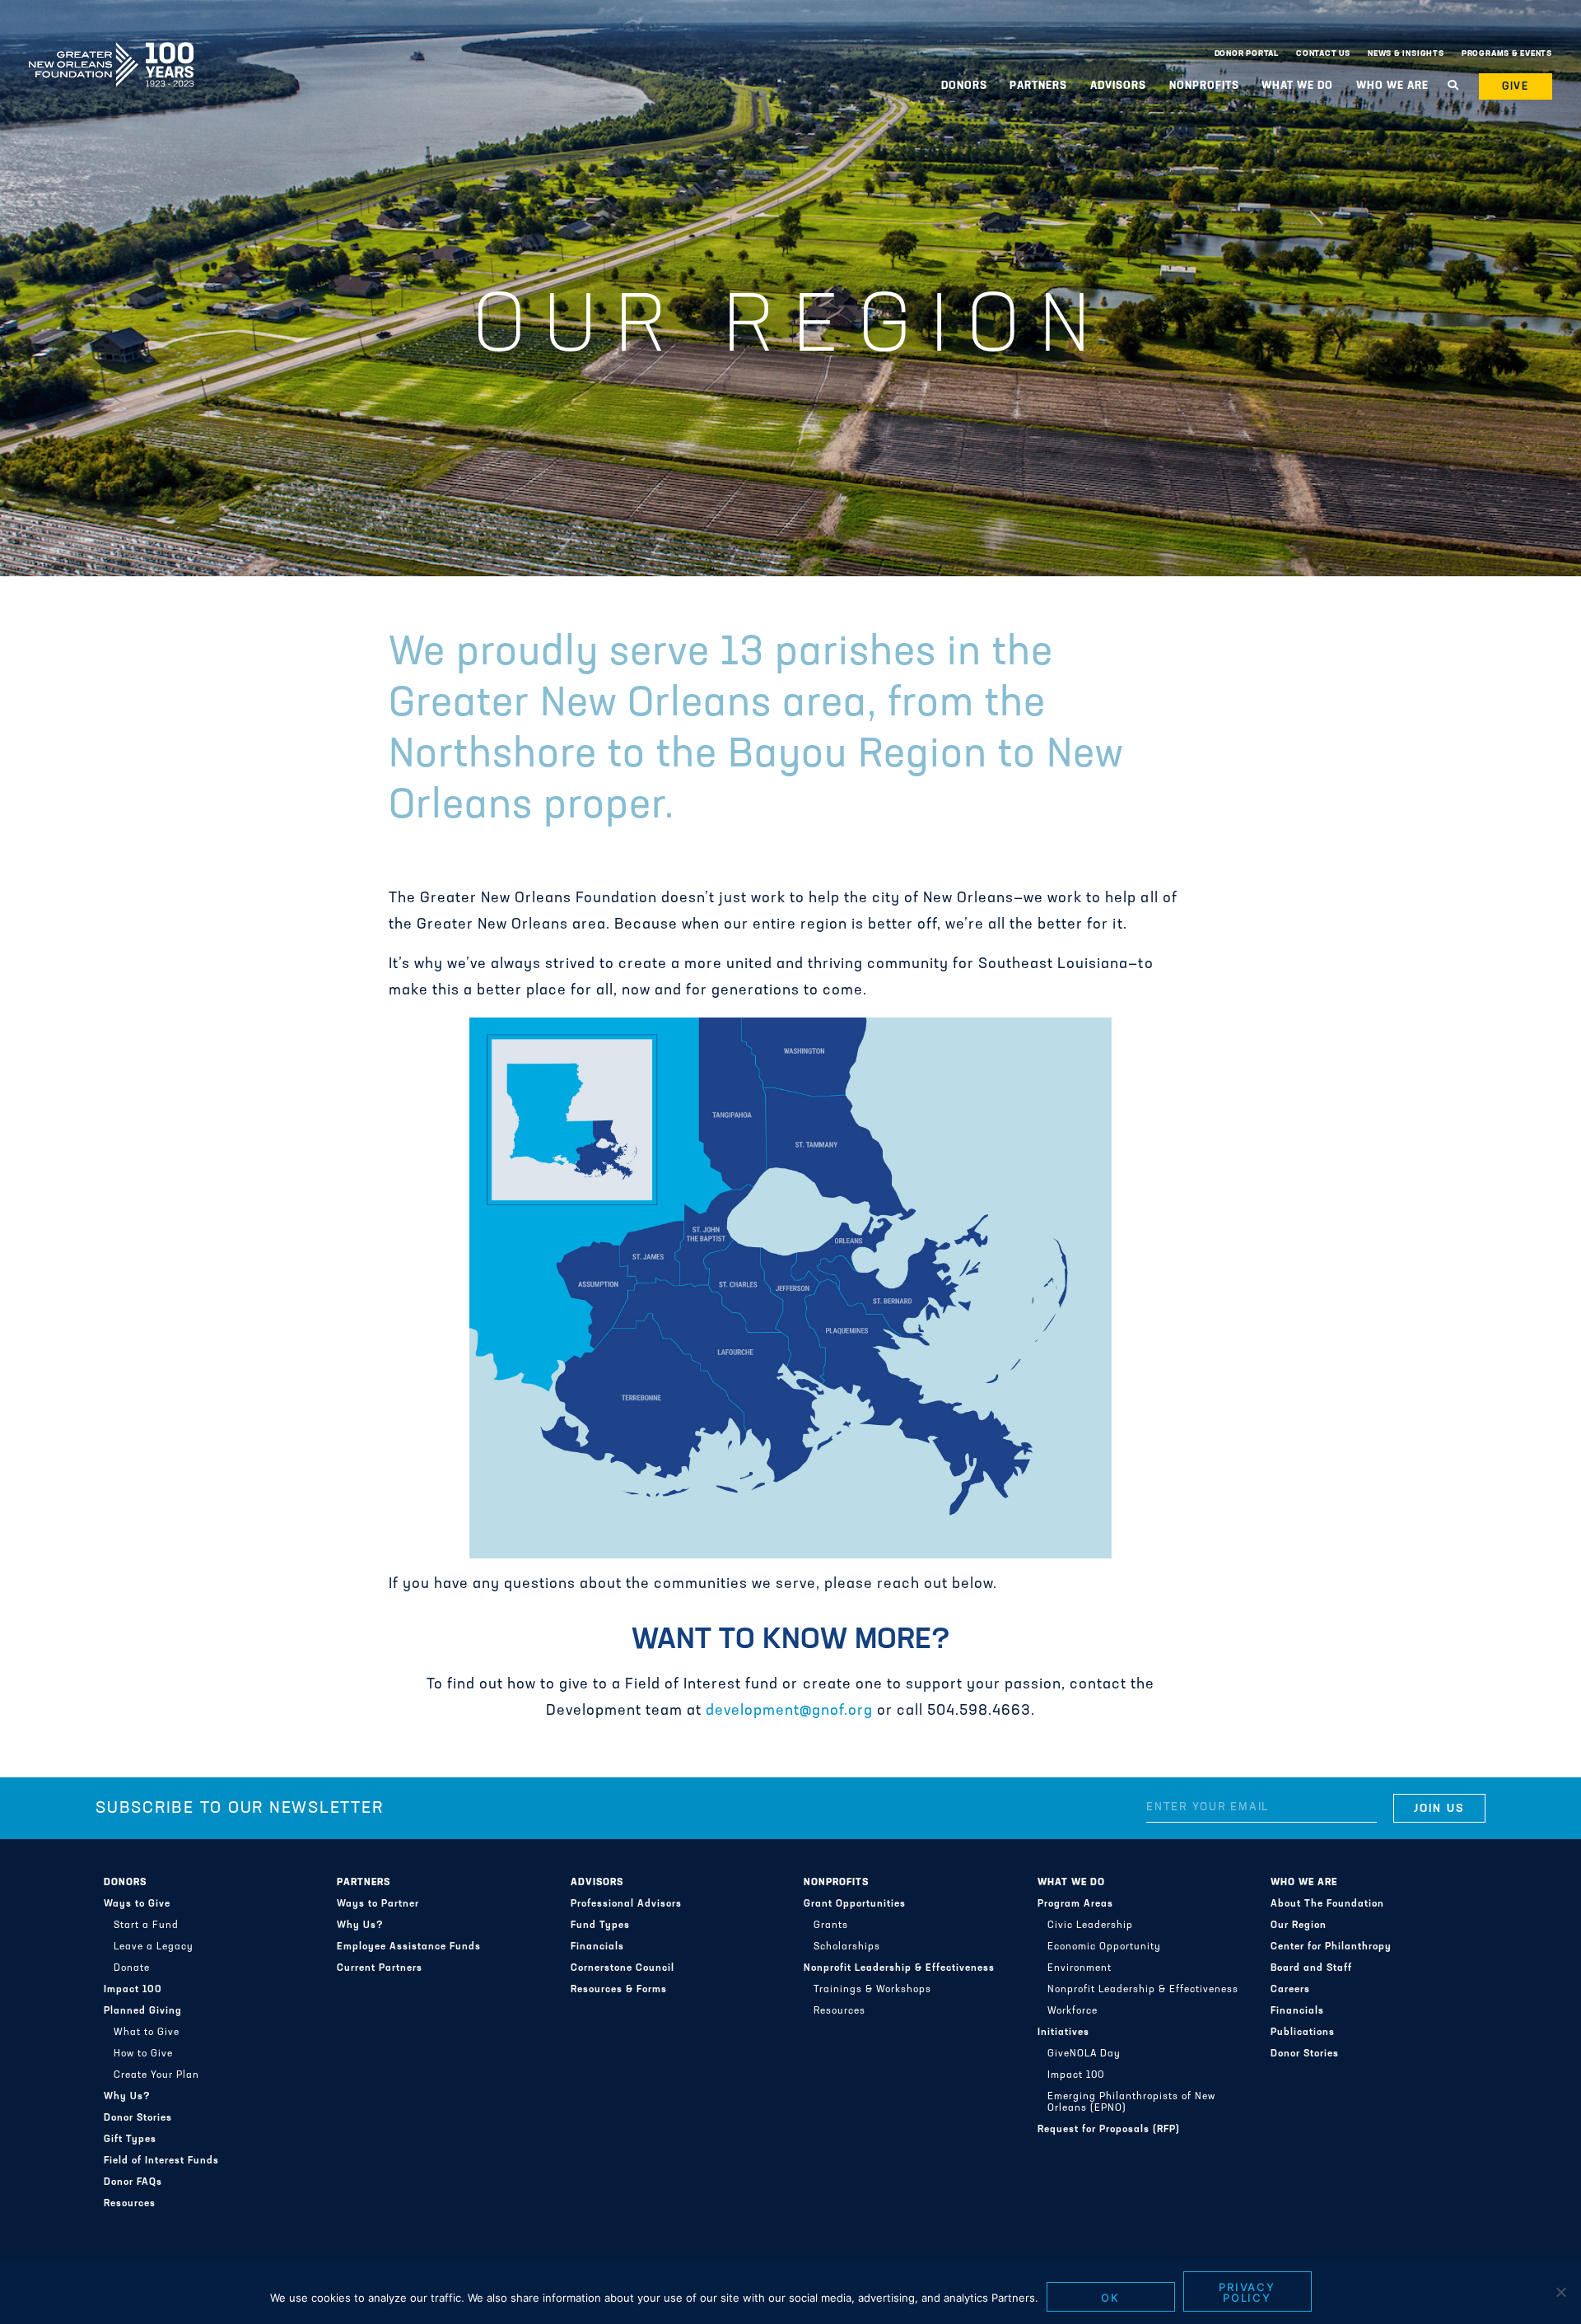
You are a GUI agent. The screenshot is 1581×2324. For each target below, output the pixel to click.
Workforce (1073, 2011)
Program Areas (1075, 1904)
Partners (364, 1883)
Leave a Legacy (154, 1947)
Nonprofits (836, 1883)
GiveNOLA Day (1084, 2054)
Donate (132, 1968)
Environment (1080, 1968)
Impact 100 (133, 1990)
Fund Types (600, 1926)
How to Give (143, 2054)
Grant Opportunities (855, 1904)
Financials (597, 1947)
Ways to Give (137, 1904)
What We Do (1071, 1883)
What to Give (147, 2033)
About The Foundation (1327, 1904)
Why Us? (127, 2097)
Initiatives (1063, 2033)
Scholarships (847, 1947)
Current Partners (380, 1968)
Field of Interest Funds (161, 2161)
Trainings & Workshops (872, 1990)
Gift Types (130, 2140)
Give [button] (1516, 87)
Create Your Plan (156, 2075)
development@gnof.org (789, 1712)
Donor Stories (138, 2118)
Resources (130, 2204)
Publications (1303, 2033)
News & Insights (1406, 54)
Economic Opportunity (1104, 1947)
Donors (125, 1883)
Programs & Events (1507, 54)
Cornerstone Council (623, 1968)
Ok (1110, 2298)
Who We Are (1304, 1883)
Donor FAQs (133, 2182)
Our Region (1299, 1926)
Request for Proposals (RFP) (1109, 2130)
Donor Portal (1247, 54)
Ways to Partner (378, 1904)
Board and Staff (1311, 1968)
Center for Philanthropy (1331, 1947)
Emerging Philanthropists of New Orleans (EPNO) (1131, 2103)
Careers (1290, 1990)
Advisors (597, 1883)
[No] (1560, 2292)
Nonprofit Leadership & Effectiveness (899, 1968)
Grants (831, 1926)
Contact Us (1323, 54)
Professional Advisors (626, 1904)
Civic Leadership (1090, 1926)
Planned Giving (143, 2011)
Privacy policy (1248, 2292)
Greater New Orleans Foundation (111, 50)
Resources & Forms (619, 1990)
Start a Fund (146, 1926)
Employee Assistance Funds (409, 1947)
